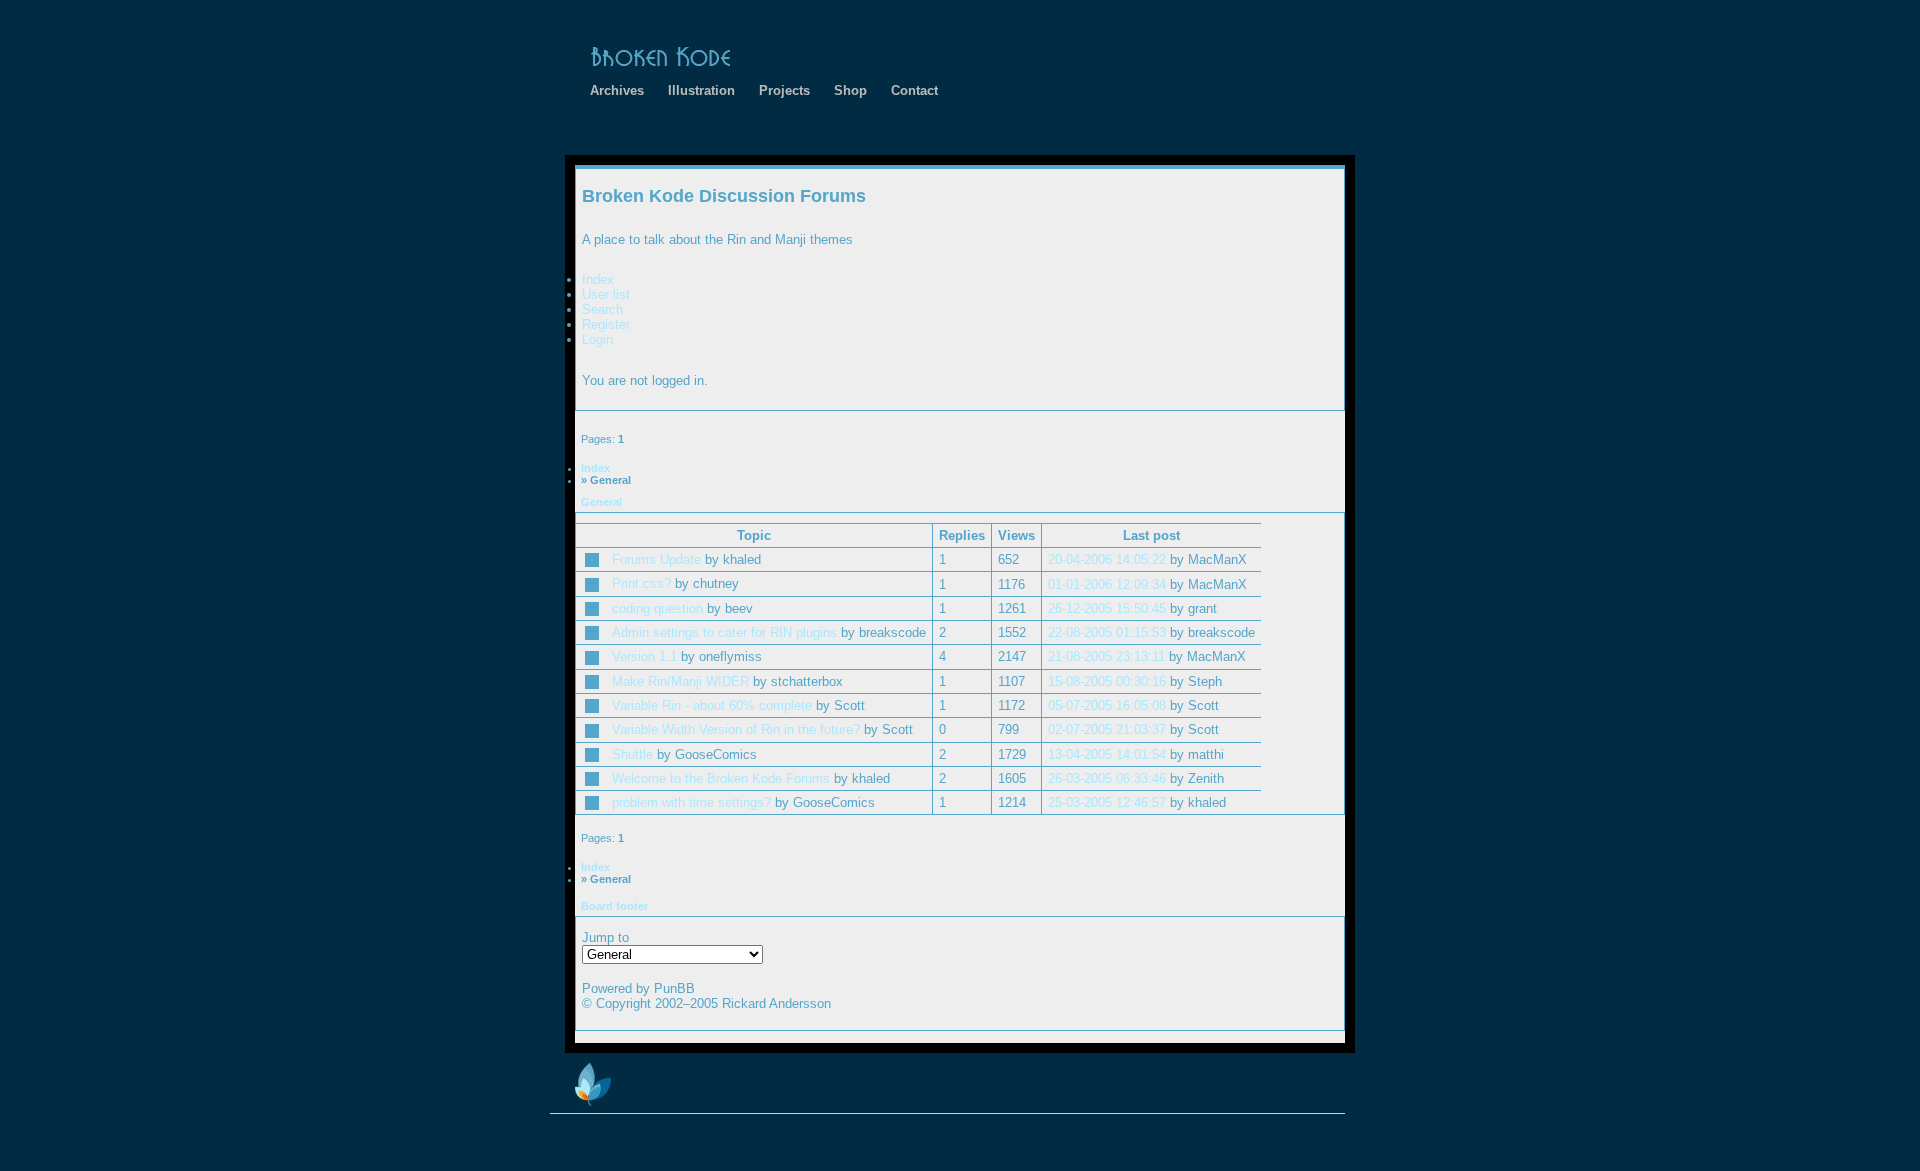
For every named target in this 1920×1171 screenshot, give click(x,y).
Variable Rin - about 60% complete (712, 705)
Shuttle (632, 754)
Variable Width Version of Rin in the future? (736, 729)
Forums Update (656, 559)
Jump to (605, 937)
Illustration (701, 90)
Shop (850, 90)
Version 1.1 (644, 656)
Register (606, 324)
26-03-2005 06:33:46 (1107, 778)
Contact (914, 90)
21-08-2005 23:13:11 (1106, 656)
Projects (784, 90)
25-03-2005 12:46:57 (1107, 802)
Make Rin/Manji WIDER (680, 681)
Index (598, 279)
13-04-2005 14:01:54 (1107, 754)
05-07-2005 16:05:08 (1107, 705)
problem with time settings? (691, 802)
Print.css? (641, 583)
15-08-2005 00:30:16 (1107, 681)
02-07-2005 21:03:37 (1107, 729)
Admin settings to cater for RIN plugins (724, 632)
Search (602, 309)
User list (606, 294)
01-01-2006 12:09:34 (1107, 584)
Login (597, 339)
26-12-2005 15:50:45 (1107, 608)
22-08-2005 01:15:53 (1107, 632)
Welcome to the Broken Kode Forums (721, 778)
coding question (657, 608)
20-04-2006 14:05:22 (1107, 559)
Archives (617, 90)
